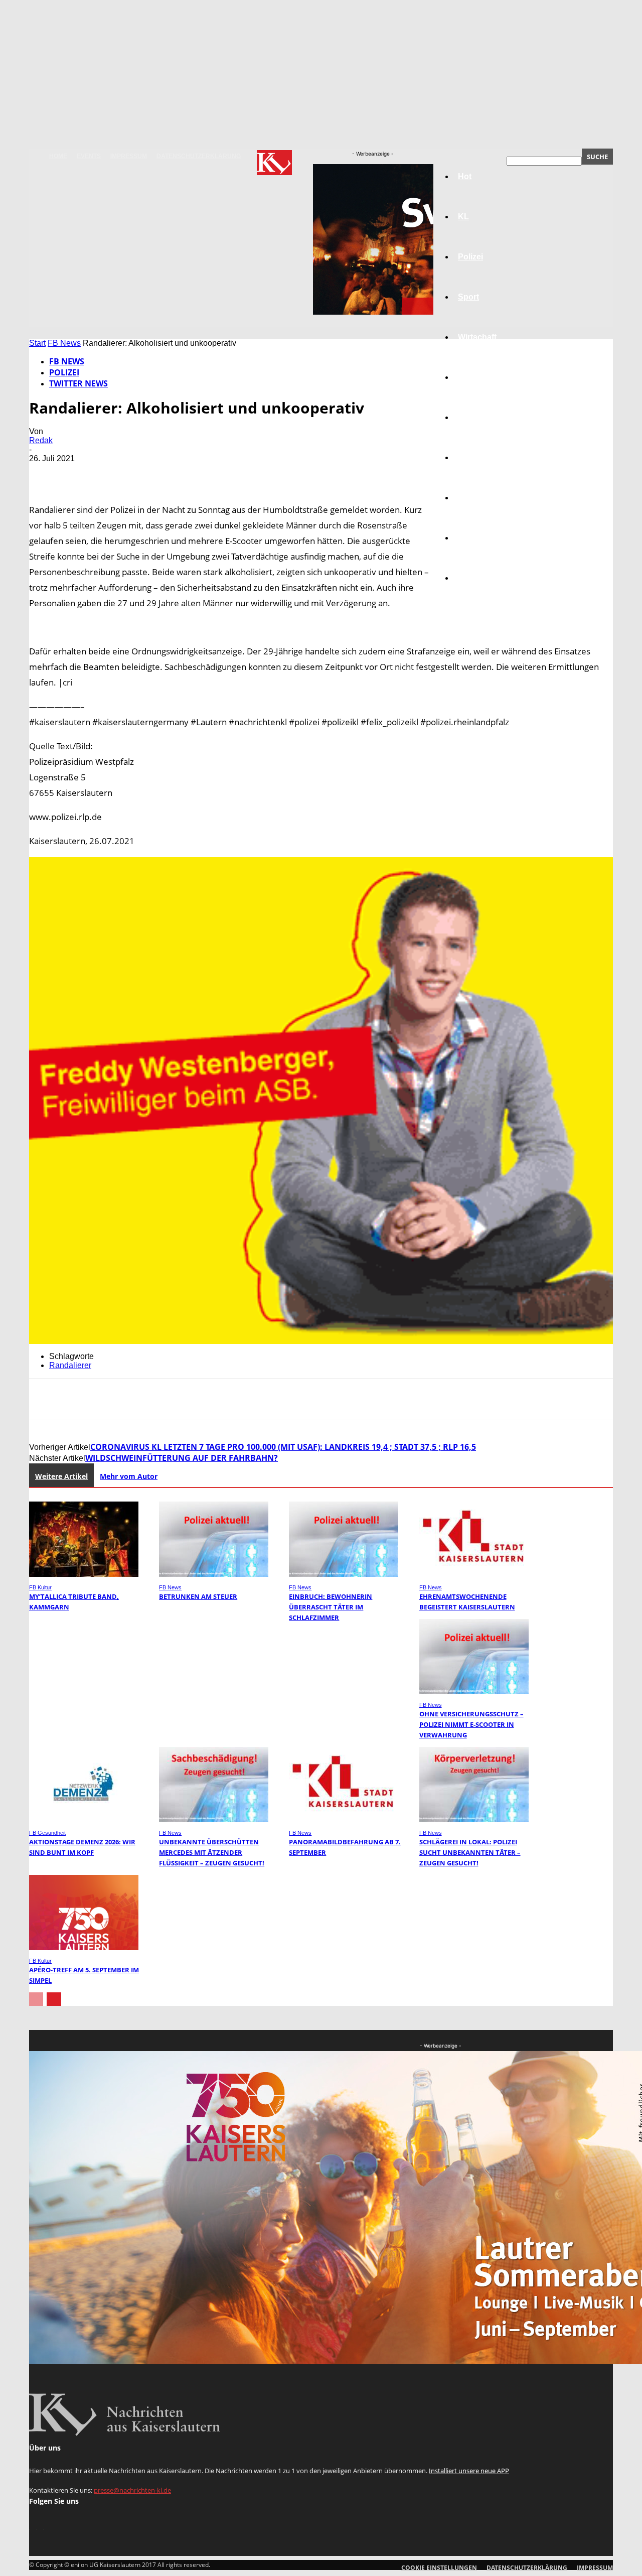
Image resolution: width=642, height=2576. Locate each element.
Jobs (467, 377)
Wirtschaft (477, 337)
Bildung (473, 417)
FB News (64, 343)
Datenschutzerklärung (199, 156)
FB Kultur (40, 1587)
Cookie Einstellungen (439, 2568)
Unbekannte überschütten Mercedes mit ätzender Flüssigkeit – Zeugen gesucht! (212, 1852)
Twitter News (78, 383)
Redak (41, 440)
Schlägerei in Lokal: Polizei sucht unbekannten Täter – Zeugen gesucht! (470, 1852)
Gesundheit (480, 498)
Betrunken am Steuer (198, 1596)
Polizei (64, 372)
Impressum (129, 156)
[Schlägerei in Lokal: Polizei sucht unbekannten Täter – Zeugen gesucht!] (474, 1819)
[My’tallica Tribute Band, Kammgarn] (84, 1574)
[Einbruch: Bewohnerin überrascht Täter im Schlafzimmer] (344, 1574)
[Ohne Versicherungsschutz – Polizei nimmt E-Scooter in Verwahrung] (474, 1691)
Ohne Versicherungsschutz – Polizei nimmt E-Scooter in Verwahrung (471, 1724)
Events (89, 156)
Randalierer (70, 1365)
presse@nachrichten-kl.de (132, 2490)
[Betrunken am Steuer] (214, 1574)
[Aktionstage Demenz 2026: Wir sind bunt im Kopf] (84, 1819)
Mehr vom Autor (129, 1476)
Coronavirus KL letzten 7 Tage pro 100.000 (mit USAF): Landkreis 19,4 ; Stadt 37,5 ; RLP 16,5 (283, 1447)
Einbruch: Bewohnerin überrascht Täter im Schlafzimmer (331, 1607)
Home (58, 156)
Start (37, 343)
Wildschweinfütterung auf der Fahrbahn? (182, 1458)
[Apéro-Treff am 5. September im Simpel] (84, 1947)
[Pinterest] (118, 473)
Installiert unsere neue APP (469, 2471)
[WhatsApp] (154, 473)
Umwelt (472, 457)
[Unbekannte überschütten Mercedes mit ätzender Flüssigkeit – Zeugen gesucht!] (214, 1819)
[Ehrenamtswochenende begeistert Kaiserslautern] (474, 1574)
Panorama (477, 578)
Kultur (470, 538)
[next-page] (54, 1999)
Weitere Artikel (61, 1476)
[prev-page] (36, 1999)
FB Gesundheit (47, 1833)
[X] (82, 473)
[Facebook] (46, 473)
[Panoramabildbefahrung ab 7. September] (344, 1819)
